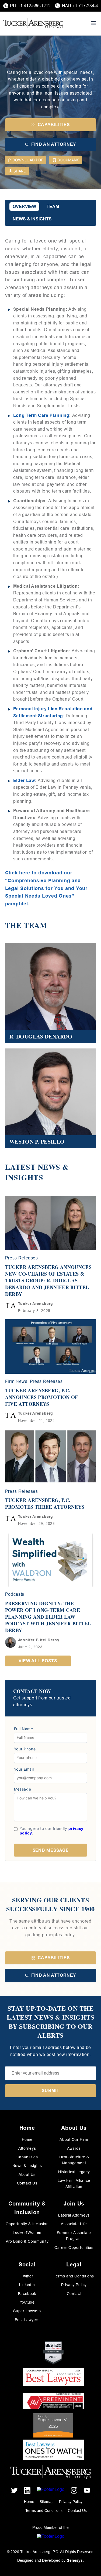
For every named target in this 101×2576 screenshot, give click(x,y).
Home (27, 2139)
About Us (27, 2175)
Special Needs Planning (51, 58)
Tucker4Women (27, 2232)
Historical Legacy (74, 2172)
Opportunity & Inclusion (27, 2224)
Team (53, 207)
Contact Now (32, 1691)
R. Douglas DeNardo (38, 1014)
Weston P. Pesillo (35, 1119)
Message (22, 1789)
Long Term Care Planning (41, 415)
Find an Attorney (54, 1975)
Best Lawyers (27, 2320)
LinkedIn (27, 2285)
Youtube (27, 2302)
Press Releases (22, 1258)
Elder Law (24, 780)
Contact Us (27, 2183)
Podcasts (15, 1594)
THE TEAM (26, 925)
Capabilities (54, 1958)
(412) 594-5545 (31, 1141)
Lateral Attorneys (74, 2215)
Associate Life (74, 2224)
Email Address (29, 1029)
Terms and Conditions (74, 2276)
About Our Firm (74, 2139)
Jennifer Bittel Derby (39, 1640)
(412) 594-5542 (31, 1036)
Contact (74, 2294)
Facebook (27, 2294)
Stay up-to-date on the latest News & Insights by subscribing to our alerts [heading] (51, 2022)
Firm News (16, 1381)
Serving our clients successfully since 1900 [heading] (50, 1904)
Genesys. (75, 2560)
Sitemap (47, 2502)
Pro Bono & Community (27, 2241)
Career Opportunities (74, 2248)
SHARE (20, 171)
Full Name (24, 1729)
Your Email (24, 1769)
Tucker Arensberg (36, 1304)
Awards (74, 2148)
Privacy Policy (74, 2285)
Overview (24, 207)
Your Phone (25, 1749)
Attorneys (27, 2148)
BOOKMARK (68, 160)
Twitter (27, 2276)
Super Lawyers (27, 2311)
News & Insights (32, 219)
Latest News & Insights (37, 1172)
